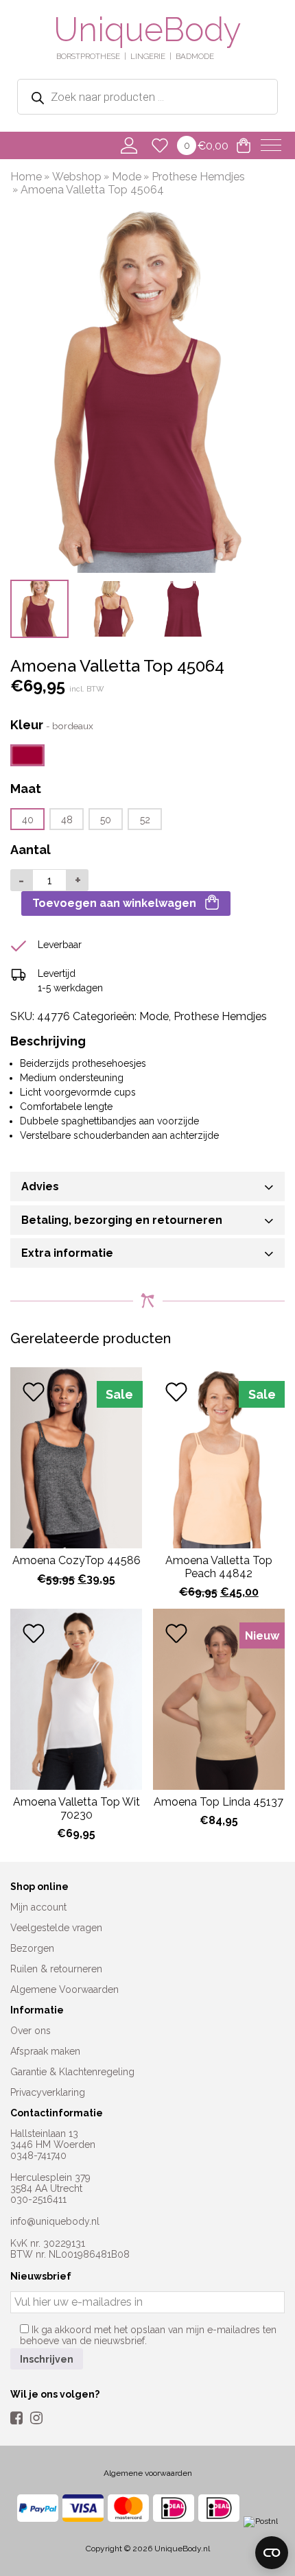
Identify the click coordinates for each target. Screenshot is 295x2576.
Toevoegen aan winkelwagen (114, 903)
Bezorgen (32, 1948)
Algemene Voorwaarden (64, 1989)
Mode (127, 177)
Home (26, 177)
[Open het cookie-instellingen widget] (272, 2553)
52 (145, 820)
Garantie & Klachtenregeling (72, 2072)
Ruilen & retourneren (56, 1969)
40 (28, 820)
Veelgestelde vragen (56, 1928)
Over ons (31, 2031)
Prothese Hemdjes (198, 177)
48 (67, 820)
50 (106, 820)
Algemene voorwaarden (148, 2473)
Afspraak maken (45, 2051)
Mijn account (38, 1907)
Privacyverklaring (48, 2092)
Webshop (77, 177)
